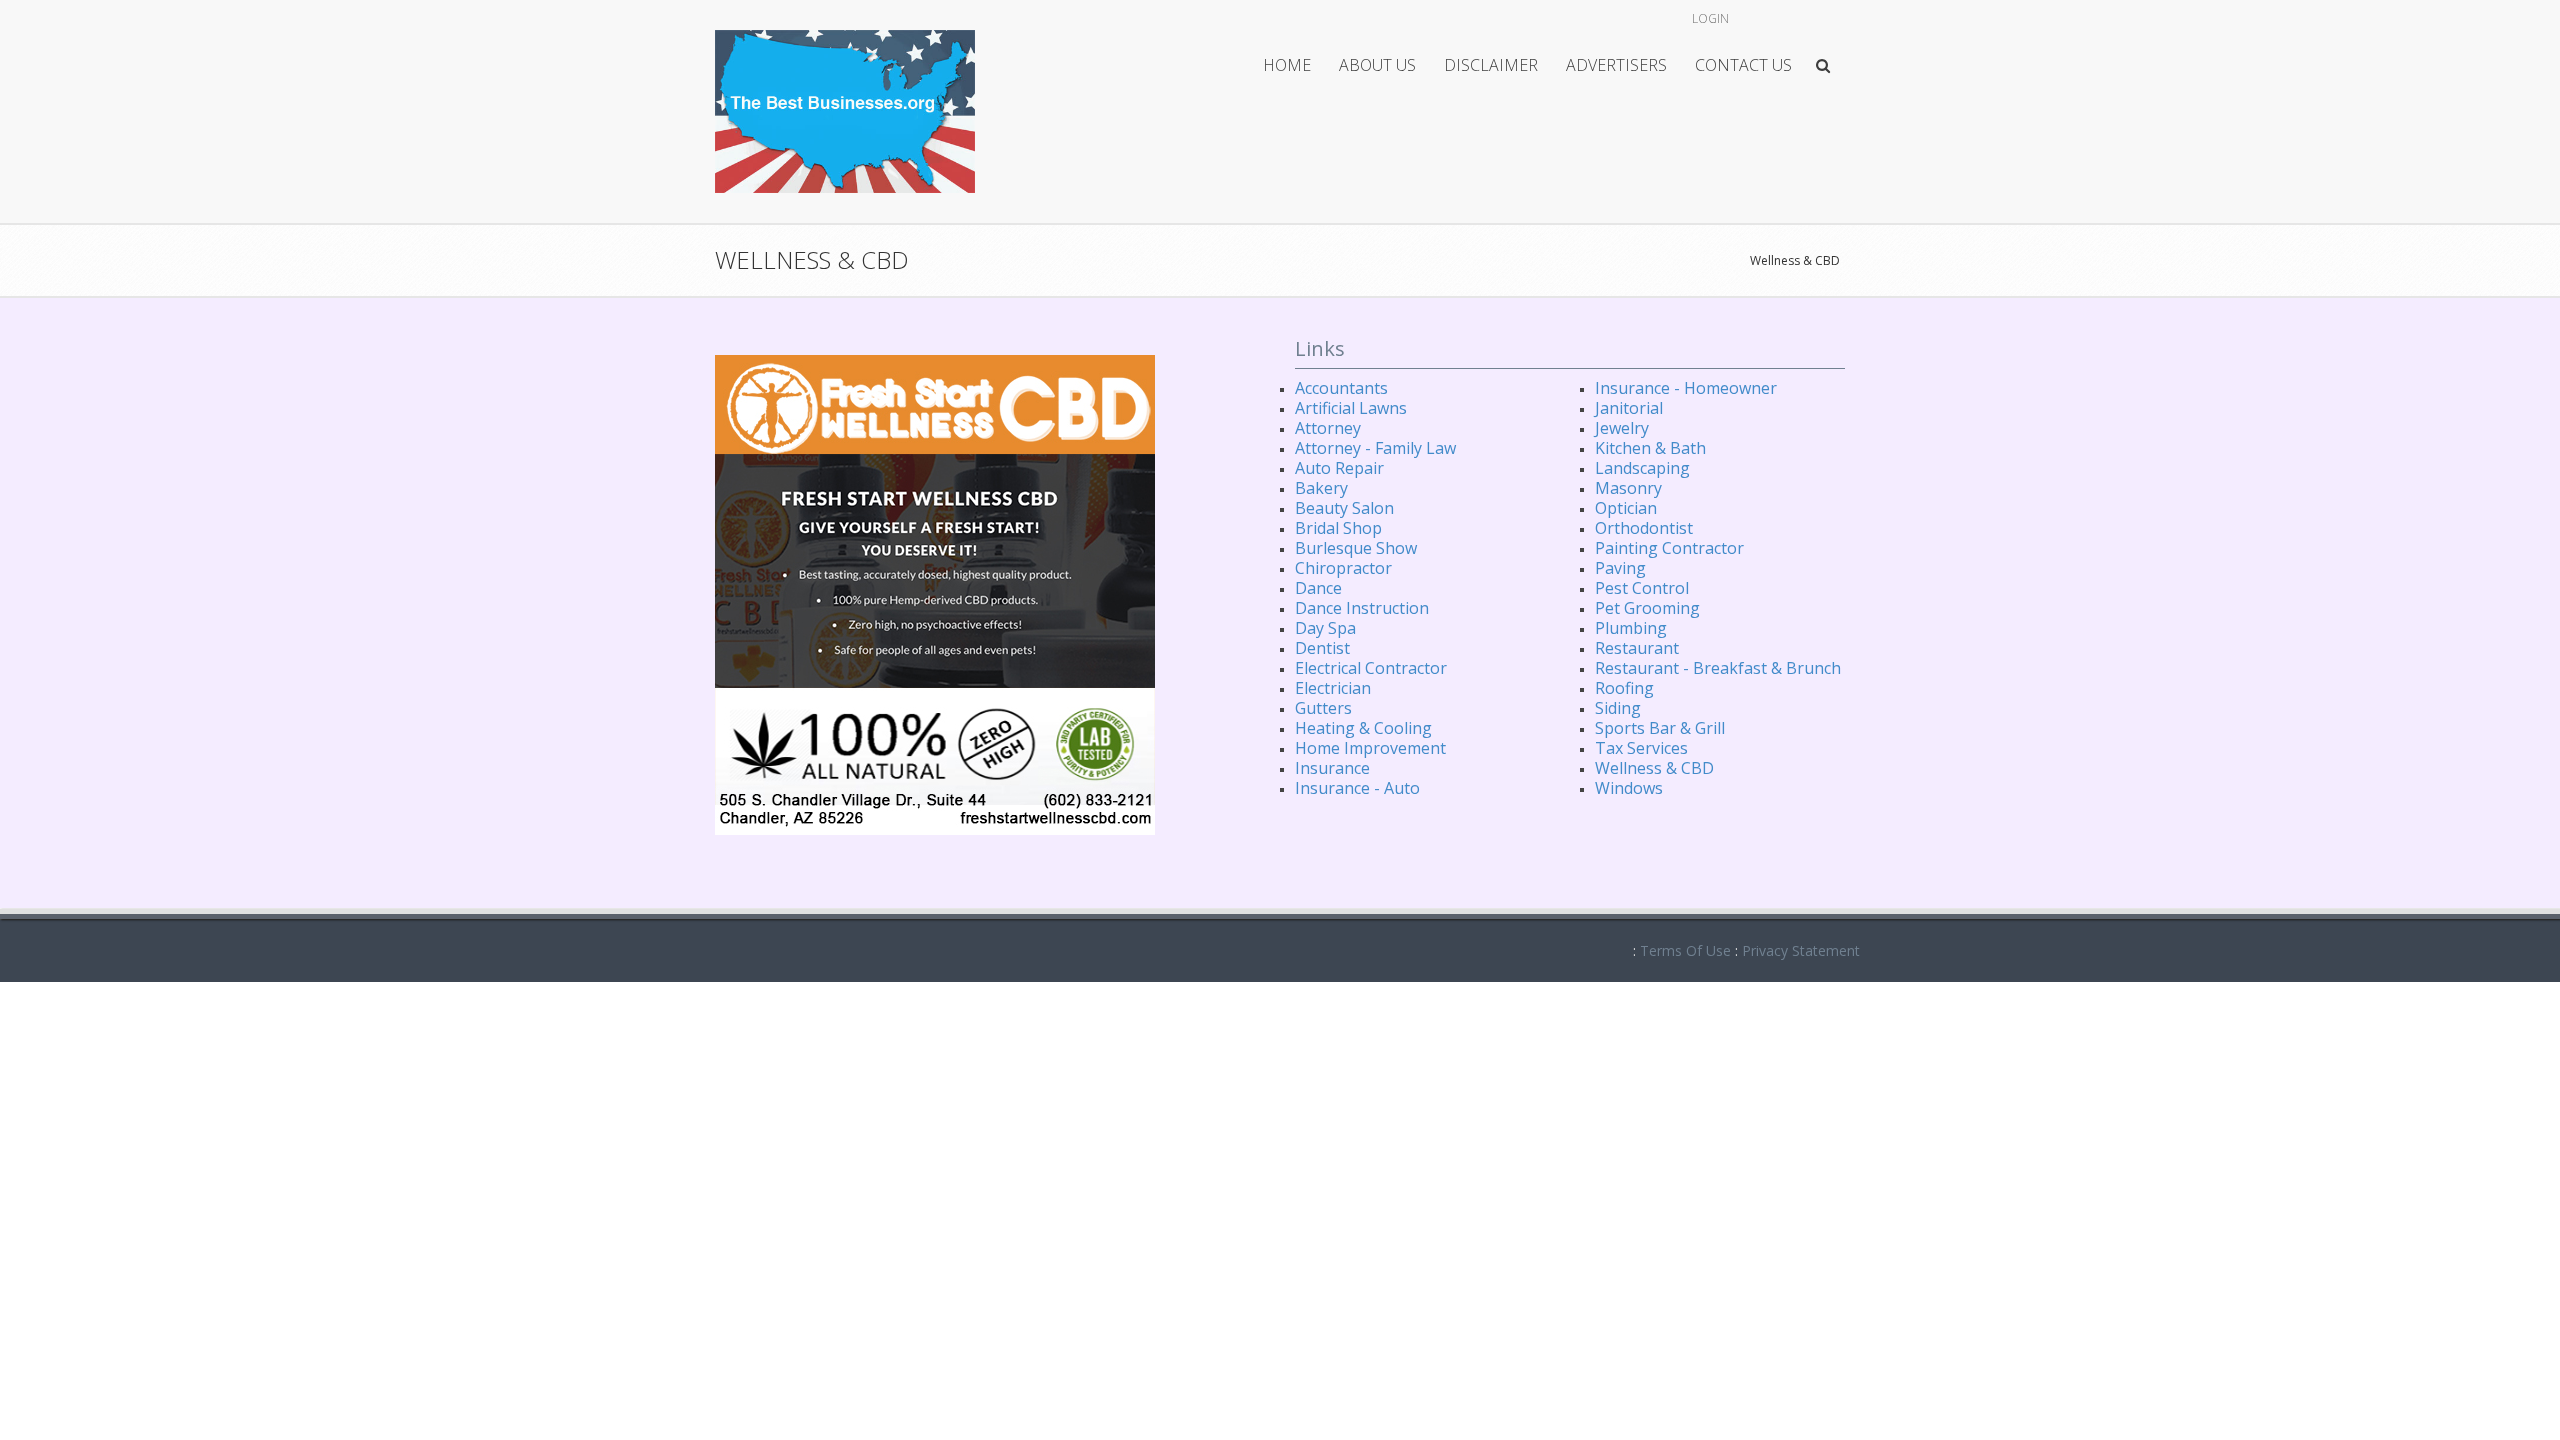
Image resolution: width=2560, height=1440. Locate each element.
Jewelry (1622, 428)
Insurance (1332, 768)
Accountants (1341, 388)
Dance (1318, 588)
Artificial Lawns (1351, 408)
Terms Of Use (1685, 950)
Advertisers (1616, 65)
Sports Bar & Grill (1660, 728)
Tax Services (1641, 748)
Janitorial (1629, 408)
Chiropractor (1343, 568)
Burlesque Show (1356, 548)
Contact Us (1743, 65)
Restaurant (1637, 648)
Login (1710, 18)
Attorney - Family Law (1375, 448)
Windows (1629, 788)
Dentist (1322, 648)
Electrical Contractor (1371, 668)
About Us (1377, 65)
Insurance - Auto (1357, 788)
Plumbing (1631, 628)
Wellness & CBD (1795, 260)
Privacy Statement (1801, 950)
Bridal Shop (1338, 528)
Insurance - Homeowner (1686, 388)
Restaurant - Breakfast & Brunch (1718, 668)
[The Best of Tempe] (845, 109)
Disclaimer (1491, 65)
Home (1287, 65)
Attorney (1328, 428)
